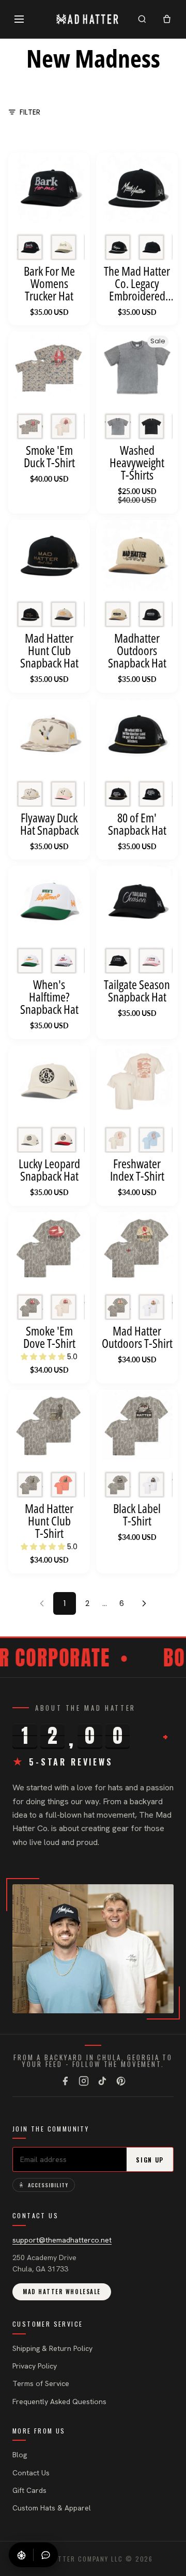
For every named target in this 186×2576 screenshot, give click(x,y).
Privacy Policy (35, 2366)
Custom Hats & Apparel (52, 2508)
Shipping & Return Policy (52, 2348)
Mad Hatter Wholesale (62, 2292)
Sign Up (150, 2160)
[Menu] (19, 19)
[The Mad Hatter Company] (88, 19)
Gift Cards (29, 2490)
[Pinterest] (121, 2081)
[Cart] (167, 19)
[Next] (144, 1603)
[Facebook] (65, 2081)
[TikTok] (102, 2081)
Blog (20, 2455)
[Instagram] (84, 2081)
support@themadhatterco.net (62, 2240)
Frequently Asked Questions (59, 2402)
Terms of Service (41, 2383)
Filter (30, 112)
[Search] (142, 19)
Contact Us (31, 2473)
